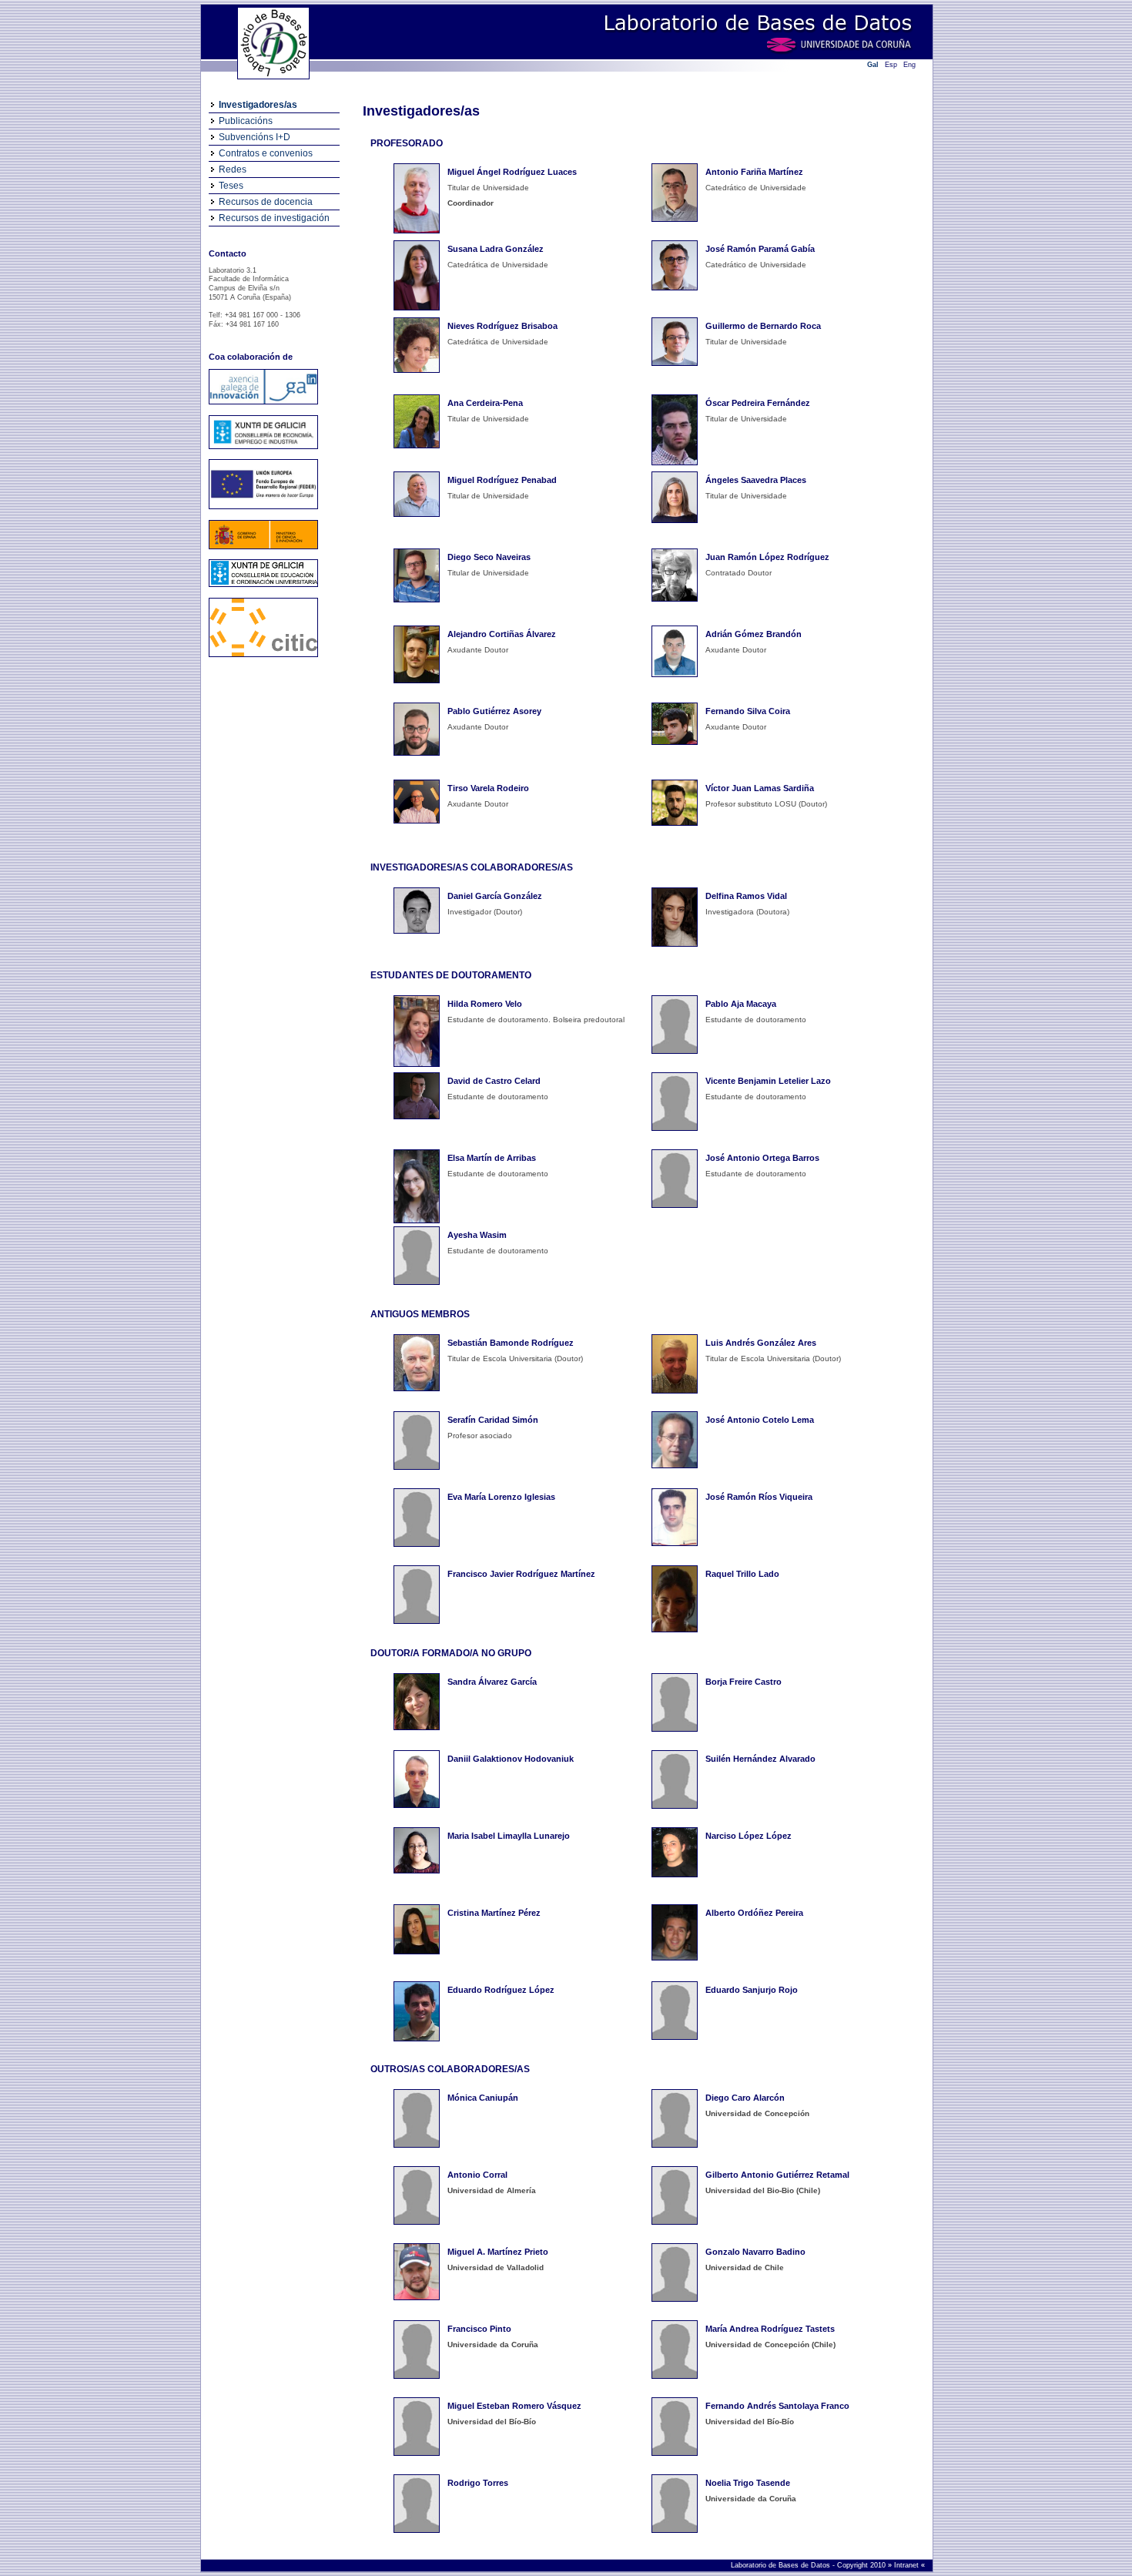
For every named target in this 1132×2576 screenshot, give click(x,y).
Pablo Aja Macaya (741, 1004)
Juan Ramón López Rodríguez (767, 557)
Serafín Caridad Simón (493, 1420)
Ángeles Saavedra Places (756, 480)
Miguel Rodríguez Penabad (502, 480)
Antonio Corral (477, 2175)
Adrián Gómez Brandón (754, 634)
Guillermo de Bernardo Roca (763, 326)
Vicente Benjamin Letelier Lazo (768, 1081)
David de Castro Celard (494, 1081)
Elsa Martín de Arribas (492, 1158)
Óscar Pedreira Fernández (758, 403)
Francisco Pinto (479, 2329)
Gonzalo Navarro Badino (755, 2252)
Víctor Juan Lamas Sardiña (760, 788)
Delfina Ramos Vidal (746, 896)
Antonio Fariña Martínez (754, 172)
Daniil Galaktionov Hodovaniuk (511, 1759)
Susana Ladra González (496, 249)
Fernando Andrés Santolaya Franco (777, 2406)
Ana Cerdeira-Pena (485, 403)
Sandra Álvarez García (492, 1682)
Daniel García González (495, 896)
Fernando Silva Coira (748, 711)
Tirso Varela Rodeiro (488, 788)
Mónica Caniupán (483, 2098)
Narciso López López (749, 1836)
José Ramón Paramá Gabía (760, 249)
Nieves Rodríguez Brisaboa (502, 326)
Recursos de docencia (266, 202)
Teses (231, 186)
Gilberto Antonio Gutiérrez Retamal (777, 2175)
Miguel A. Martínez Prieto (498, 2252)
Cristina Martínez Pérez (494, 1913)
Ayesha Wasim (477, 1235)
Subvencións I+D (255, 137)
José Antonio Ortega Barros (762, 1158)
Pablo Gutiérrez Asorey (494, 711)
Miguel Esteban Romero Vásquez (514, 2406)
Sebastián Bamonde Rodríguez (511, 1343)
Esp (891, 65)
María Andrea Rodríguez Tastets (770, 2329)
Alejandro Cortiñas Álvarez (502, 634)
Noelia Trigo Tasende (748, 2483)
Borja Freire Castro (744, 1682)
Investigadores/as (258, 105)
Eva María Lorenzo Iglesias (501, 1497)
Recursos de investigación (274, 218)
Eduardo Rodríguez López (501, 1990)
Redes (233, 169)
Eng (909, 65)
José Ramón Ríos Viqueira (759, 1497)
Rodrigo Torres (478, 2483)
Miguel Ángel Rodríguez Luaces (512, 172)
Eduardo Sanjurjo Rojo (752, 1990)
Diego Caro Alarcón (745, 2098)
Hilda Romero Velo (485, 1004)
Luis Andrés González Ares (761, 1343)
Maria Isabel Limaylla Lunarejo (509, 1836)
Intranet (908, 2565)
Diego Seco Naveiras (489, 557)
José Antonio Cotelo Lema (760, 1420)
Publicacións (246, 121)
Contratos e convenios (266, 153)
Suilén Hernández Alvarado (760, 1759)
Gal (873, 65)
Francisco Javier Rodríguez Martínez (521, 1574)
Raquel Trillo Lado (742, 1574)
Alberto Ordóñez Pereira (754, 1913)
